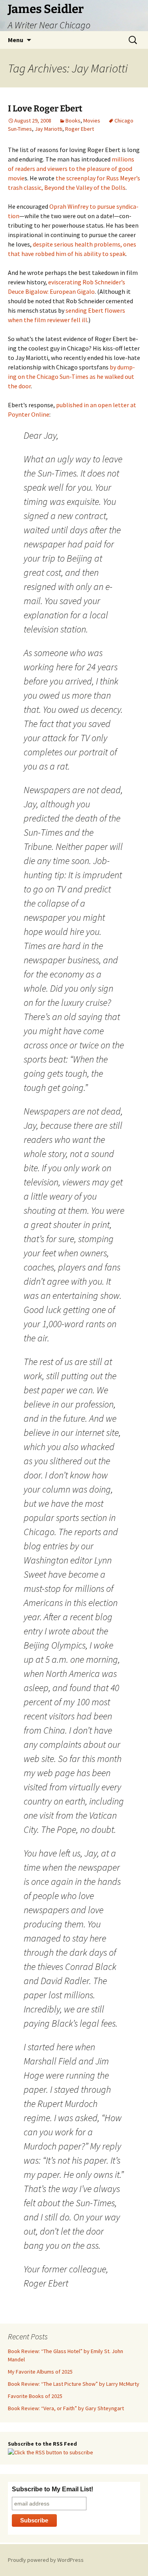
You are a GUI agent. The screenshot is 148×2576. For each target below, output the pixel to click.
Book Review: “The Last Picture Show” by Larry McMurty (74, 2384)
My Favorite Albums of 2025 (40, 2372)
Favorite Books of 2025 (35, 2396)
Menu (16, 40)
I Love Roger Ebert (45, 108)
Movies (92, 121)
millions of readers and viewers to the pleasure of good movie (71, 169)
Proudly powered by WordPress (46, 2560)
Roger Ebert (80, 129)
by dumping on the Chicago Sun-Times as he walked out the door (71, 376)
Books (73, 121)
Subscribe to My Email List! (52, 2489)
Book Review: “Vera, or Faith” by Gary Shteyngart (66, 2408)
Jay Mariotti (49, 129)
